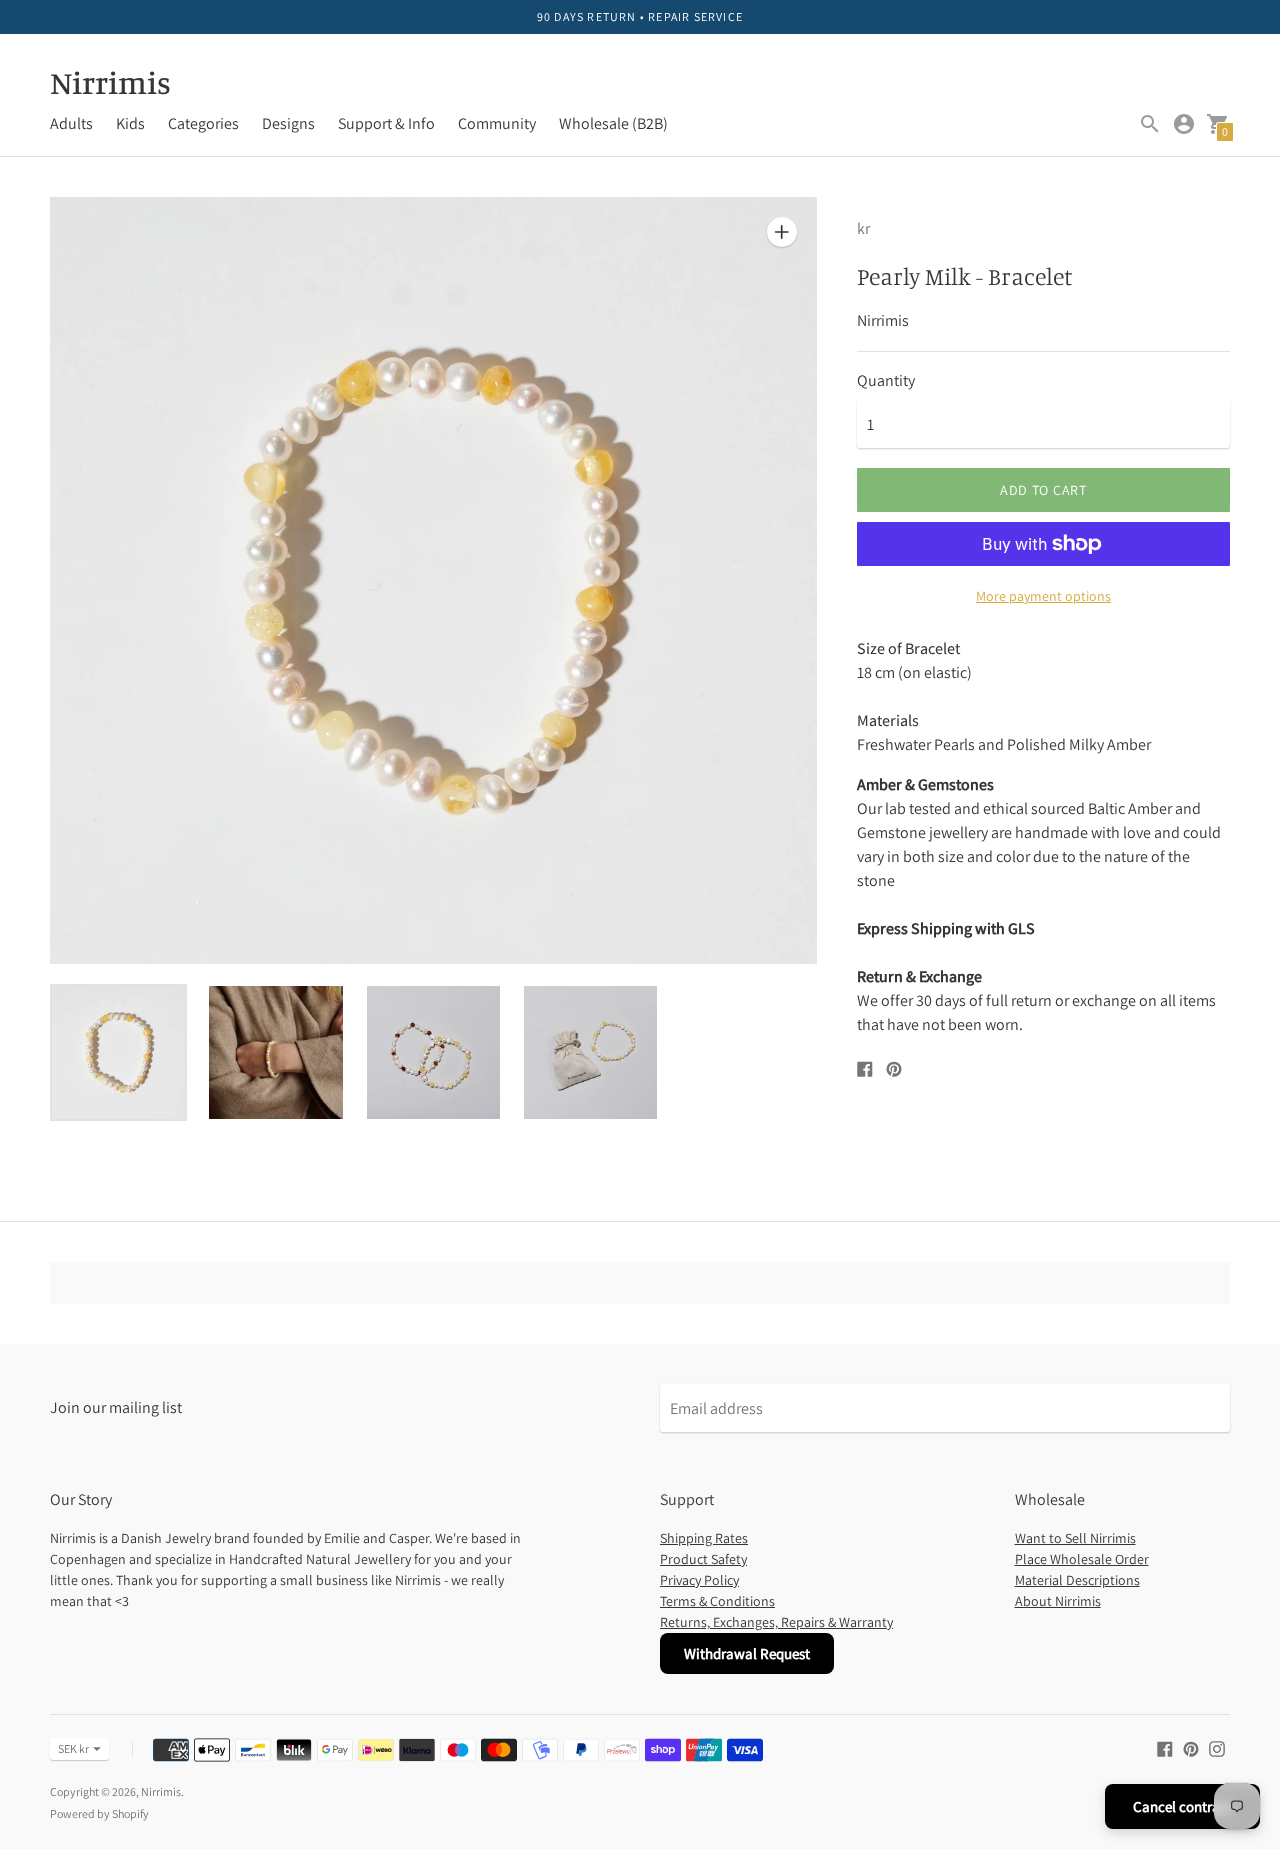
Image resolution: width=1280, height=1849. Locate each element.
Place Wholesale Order (1082, 1559)
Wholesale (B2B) (613, 123)
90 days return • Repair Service (640, 16)
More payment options (1043, 596)
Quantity (886, 381)
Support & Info (386, 123)
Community (497, 123)
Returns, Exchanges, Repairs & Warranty (776, 1622)
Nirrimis (161, 1791)
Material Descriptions (1077, 1580)
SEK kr (73, 1748)
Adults (71, 123)
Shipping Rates (704, 1538)
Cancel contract (1182, 1806)
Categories (203, 123)
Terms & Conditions (717, 1601)
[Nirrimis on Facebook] (1165, 1747)
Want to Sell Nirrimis (1075, 1538)
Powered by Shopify (99, 1813)
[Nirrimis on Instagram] (1217, 1747)
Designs (288, 123)
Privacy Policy (699, 1580)
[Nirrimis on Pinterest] (1191, 1747)
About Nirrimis (1058, 1601)
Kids (130, 123)
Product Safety (703, 1559)
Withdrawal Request (747, 1653)
